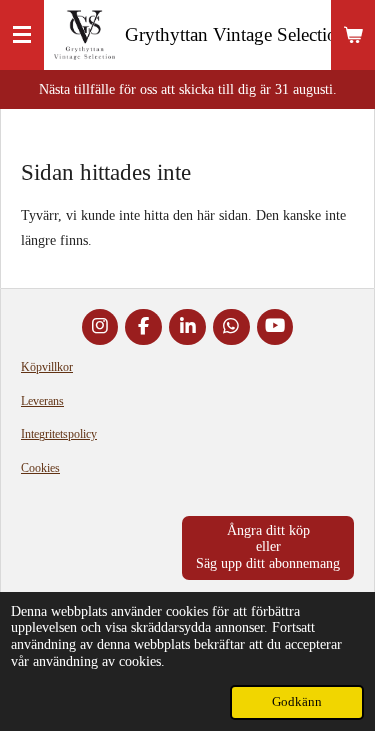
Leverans (42, 401)
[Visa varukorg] (353, 35)
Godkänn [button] (297, 702)
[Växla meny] (22, 35)
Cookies (40, 468)
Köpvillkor (47, 367)
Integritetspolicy (59, 434)
